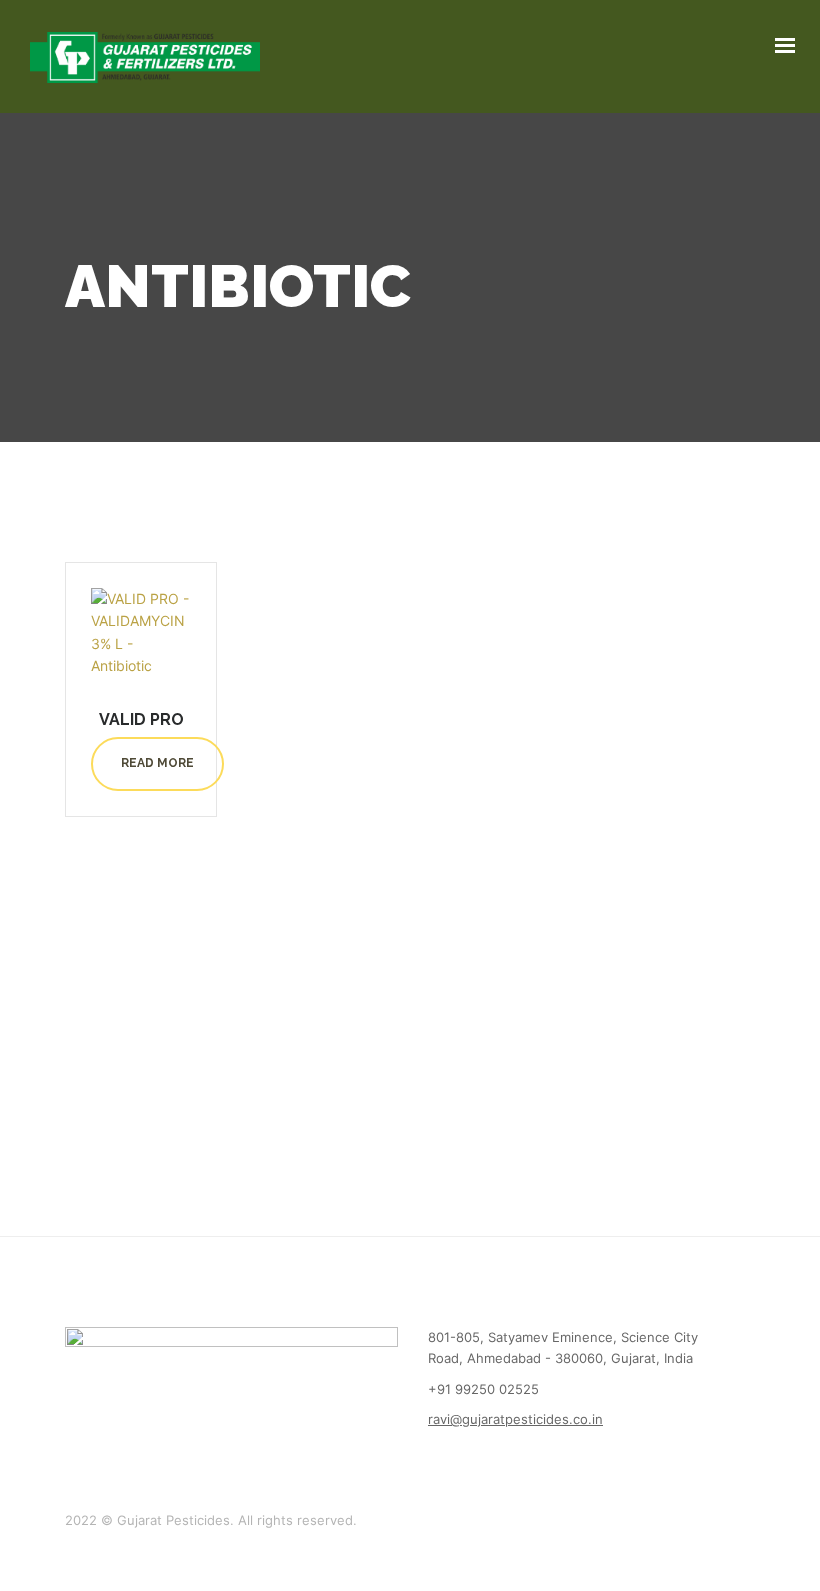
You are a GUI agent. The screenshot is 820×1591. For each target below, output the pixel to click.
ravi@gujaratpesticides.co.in (515, 1419)
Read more (157, 763)
